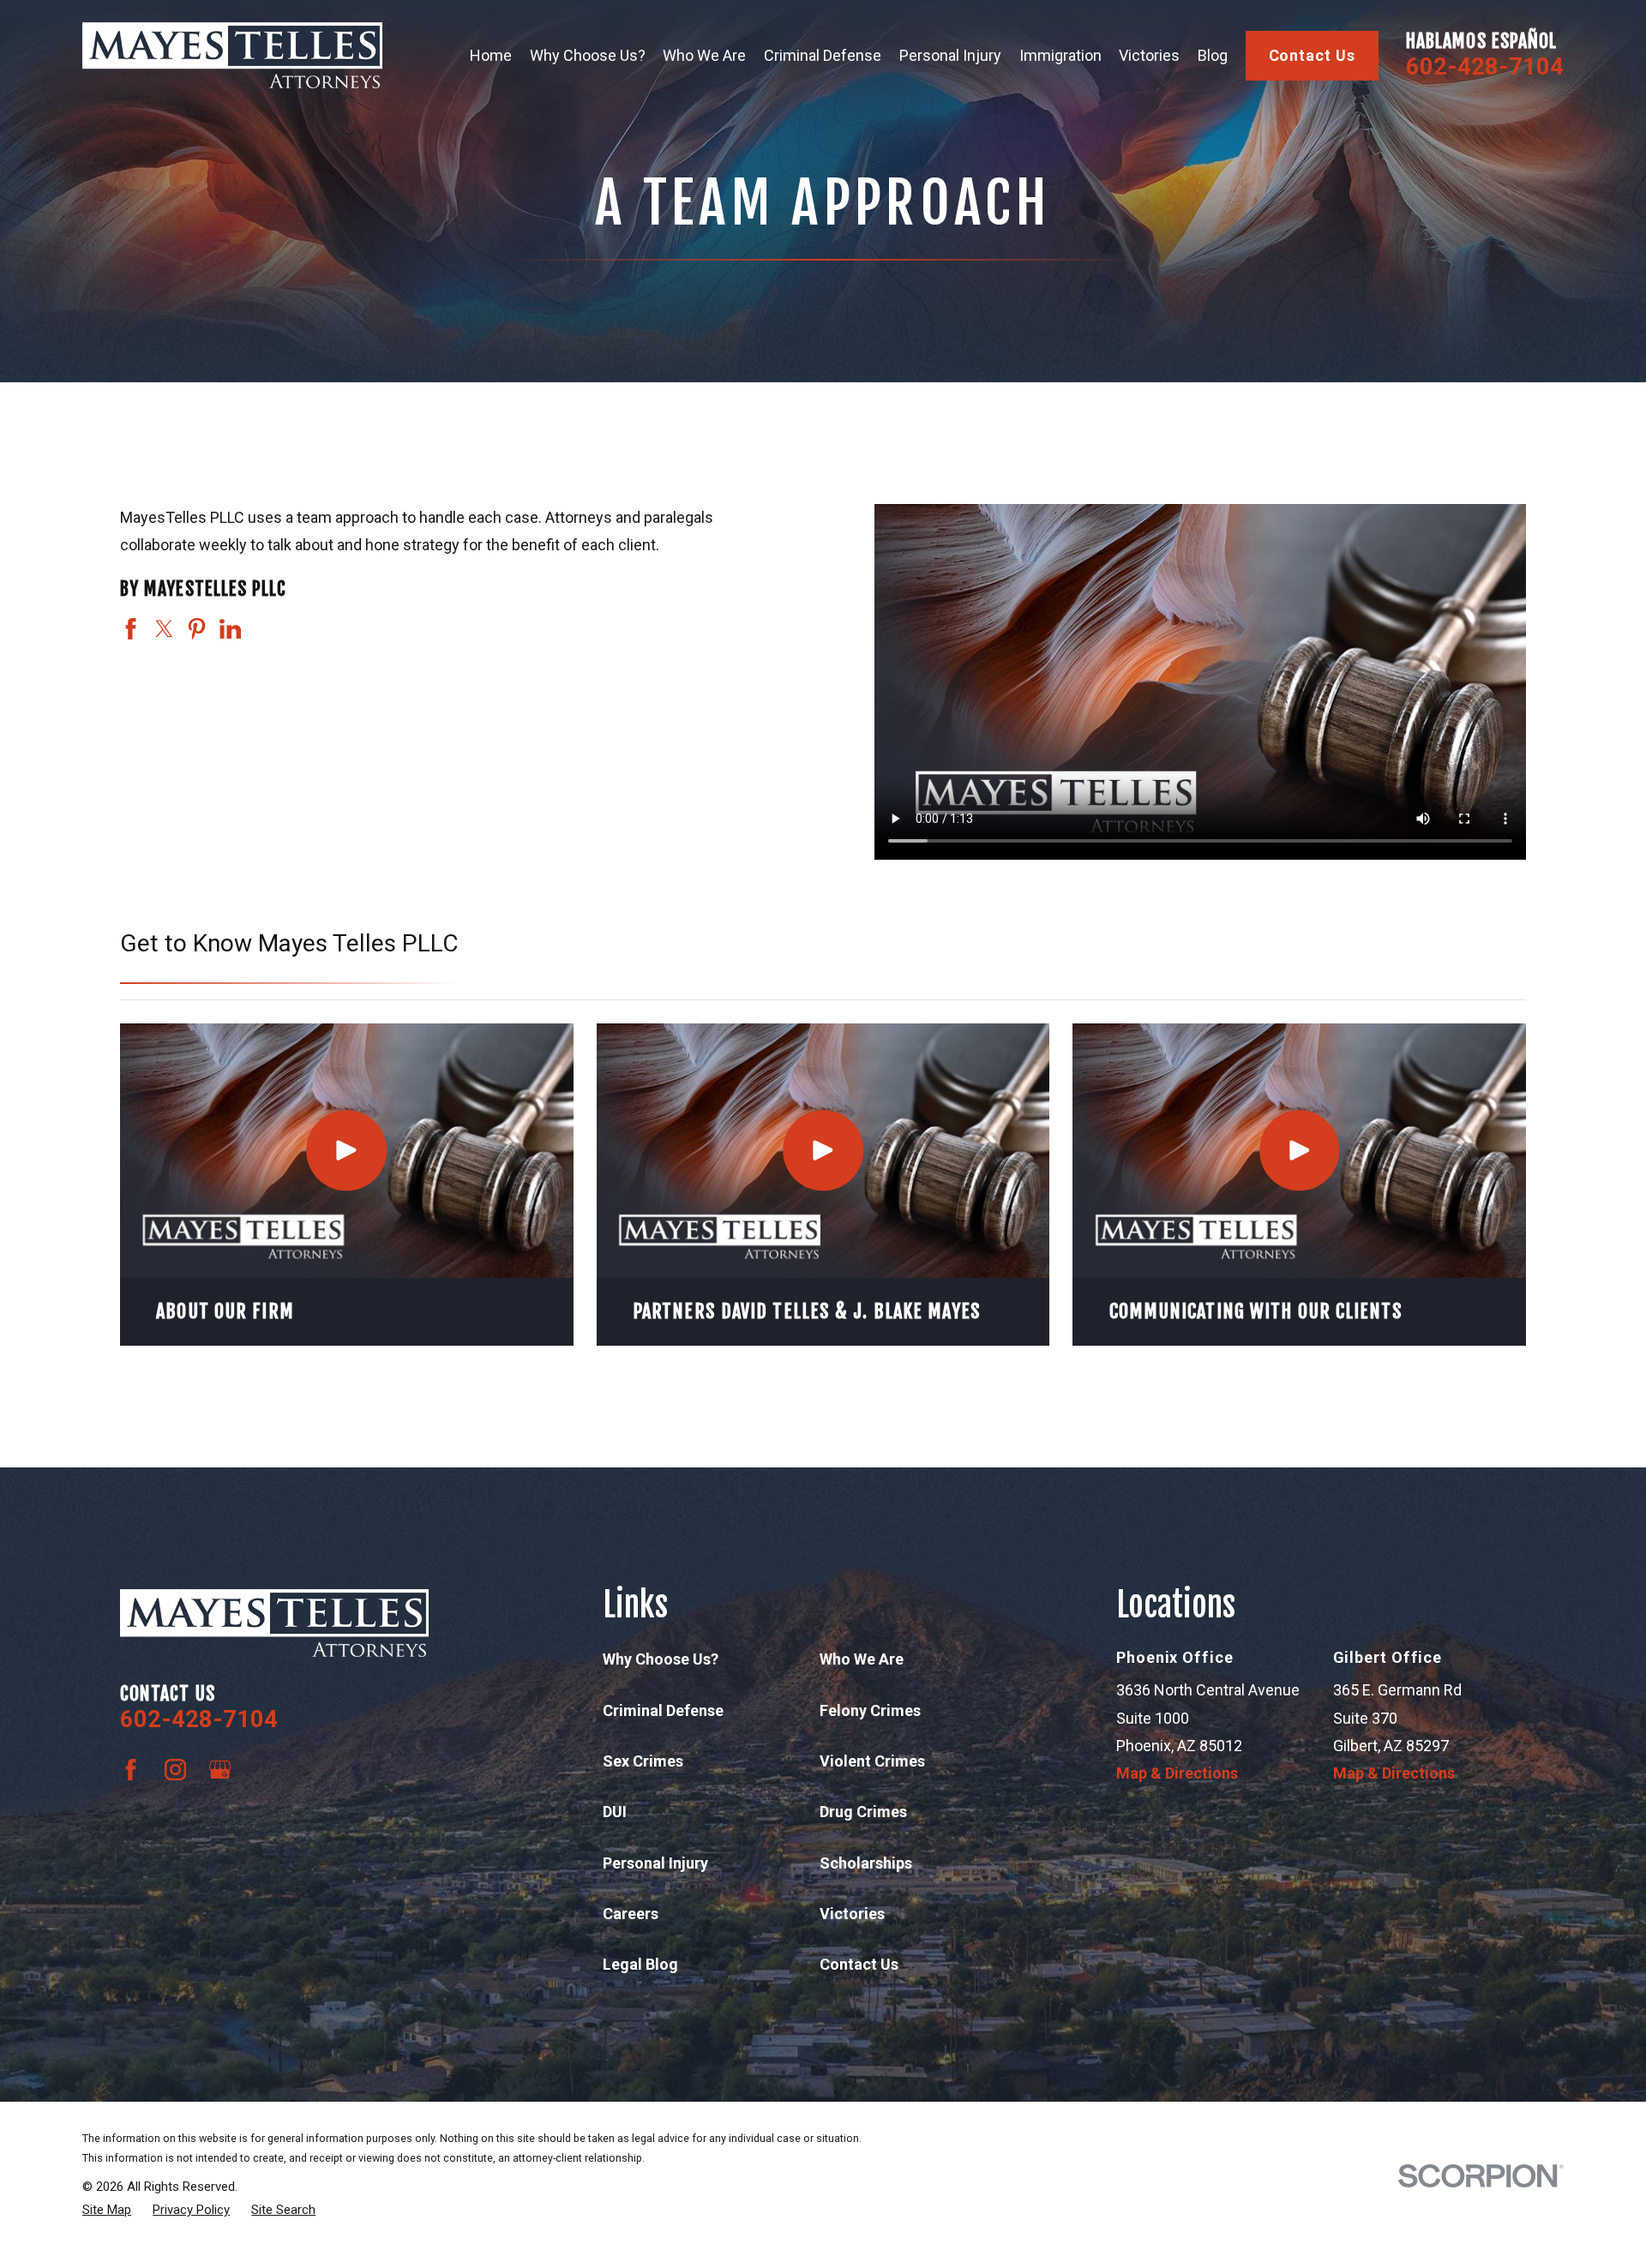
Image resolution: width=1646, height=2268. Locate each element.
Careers (631, 1914)
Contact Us (1312, 55)
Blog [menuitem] (1213, 55)
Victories (852, 1914)
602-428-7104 (1485, 67)
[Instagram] (175, 1770)
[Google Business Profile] (220, 1770)
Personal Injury (655, 1863)
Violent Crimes (872, 1761)
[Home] (232, 55)
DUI (615, 1812)
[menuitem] (107, 2210)
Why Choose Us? (661, 1659)
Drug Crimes (863, 1812)
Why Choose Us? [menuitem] (588, 55)
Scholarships (866, 1863)
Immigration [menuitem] (1060, 55)
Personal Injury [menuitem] (950, 55)
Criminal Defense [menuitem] (823, 55)
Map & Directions (1177, 1773)
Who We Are (862, 1659)
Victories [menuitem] (1149, 55)
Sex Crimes (643, 1761)
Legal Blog (640, 1964)
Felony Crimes (870, 1710)
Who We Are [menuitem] (704, 55)
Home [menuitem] (491, 55)
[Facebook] (131, 1770)
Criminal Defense (663, 1710)
